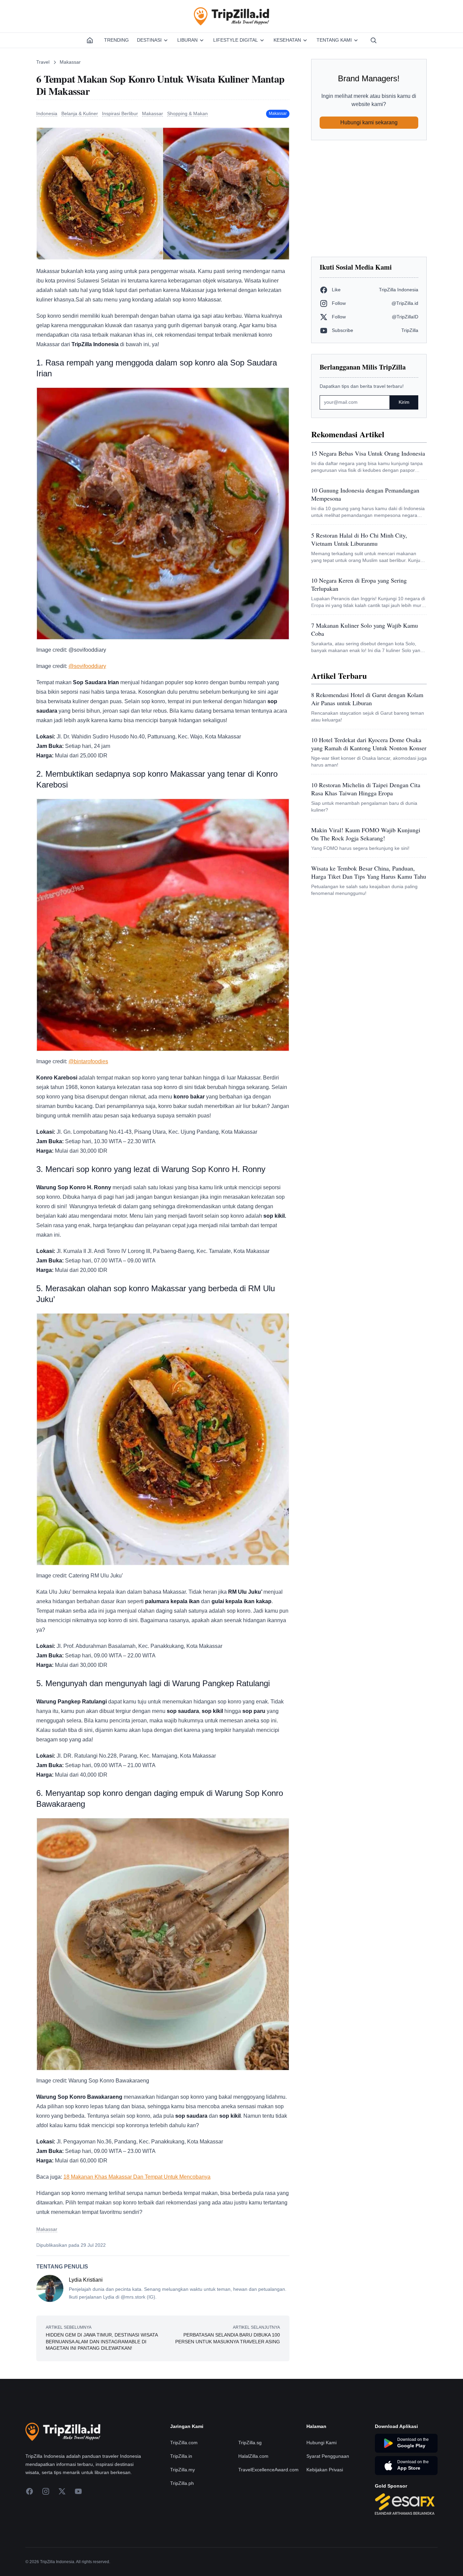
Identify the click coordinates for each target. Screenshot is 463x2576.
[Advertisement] (369, 198)
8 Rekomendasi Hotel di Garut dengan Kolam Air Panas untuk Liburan (367, 699)
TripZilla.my (183, 2470)
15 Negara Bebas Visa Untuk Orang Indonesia (368, 453)
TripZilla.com (184, 2443)
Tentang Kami (334, 40)
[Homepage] (90, 40)
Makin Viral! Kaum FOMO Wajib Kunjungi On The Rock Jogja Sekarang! (366, 834)
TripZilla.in (181, 2456)
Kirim (404, 402)
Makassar (70, 62)
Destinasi (149, 40)
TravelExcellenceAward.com (268, 2470)
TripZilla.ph (182, 2483)
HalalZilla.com (253, 2456)
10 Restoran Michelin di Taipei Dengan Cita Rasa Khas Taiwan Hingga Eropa (366, 789)
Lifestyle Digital (236, 40)
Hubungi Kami (321, 2443)
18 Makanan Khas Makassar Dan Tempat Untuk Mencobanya (137, 2177)
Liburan (187, 40)
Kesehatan (287, 40)
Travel (43, 62)
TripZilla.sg (250, 2443)
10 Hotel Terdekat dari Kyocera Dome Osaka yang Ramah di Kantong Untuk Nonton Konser (369, 744)
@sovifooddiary (87, 666)
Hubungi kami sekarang (369, 122)
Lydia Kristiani (86, 2280)
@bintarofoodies (88, 1061)
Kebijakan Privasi (325, 2470)
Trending (116, 40)
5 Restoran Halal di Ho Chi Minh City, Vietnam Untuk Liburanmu (359, 539)
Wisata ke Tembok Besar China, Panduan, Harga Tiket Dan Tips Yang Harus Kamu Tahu (369, 872)
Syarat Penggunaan (328, 2456)
